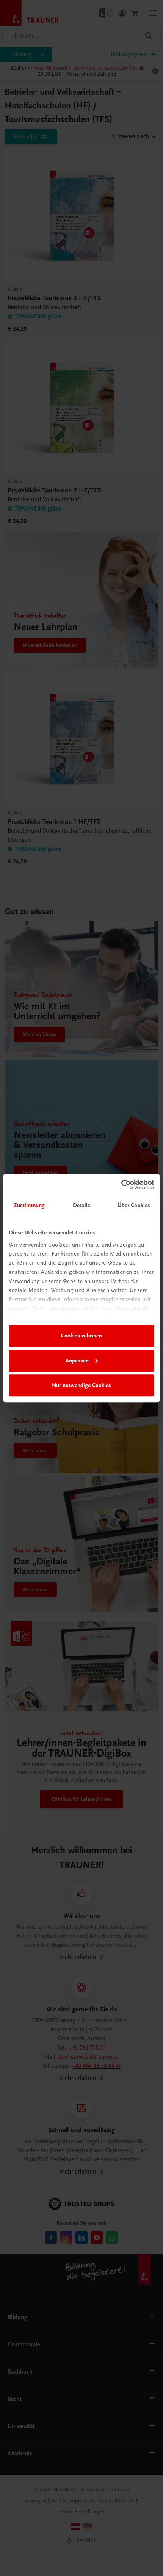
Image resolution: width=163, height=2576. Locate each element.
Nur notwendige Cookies (81, 1385)
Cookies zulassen (81, 1336)
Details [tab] (81, 1205)
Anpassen (77, 1361)
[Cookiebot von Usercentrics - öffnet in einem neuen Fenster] (121, 1184)
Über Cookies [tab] (134, 1205)
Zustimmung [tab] (29, 1205)
